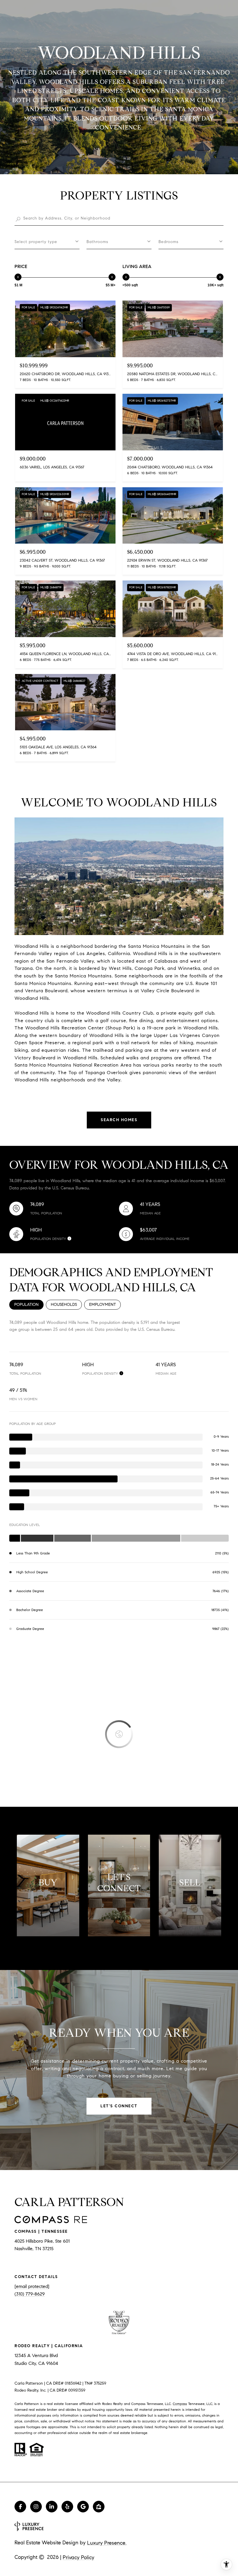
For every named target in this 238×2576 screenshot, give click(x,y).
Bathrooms (97, 242)
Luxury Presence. (107, 2543)
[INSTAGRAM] (36, 2507)
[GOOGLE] (83, 2507)
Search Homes (119, 1120)
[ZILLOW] (99, 2507)
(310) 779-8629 (30, 2294)
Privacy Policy (79, 2557)
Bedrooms (168, 242)
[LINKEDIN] (52, 2507)
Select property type (36, 242)
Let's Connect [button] (119, 2106)
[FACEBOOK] (20, 2507)
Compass (180, 2404)
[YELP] (67, 2507)
